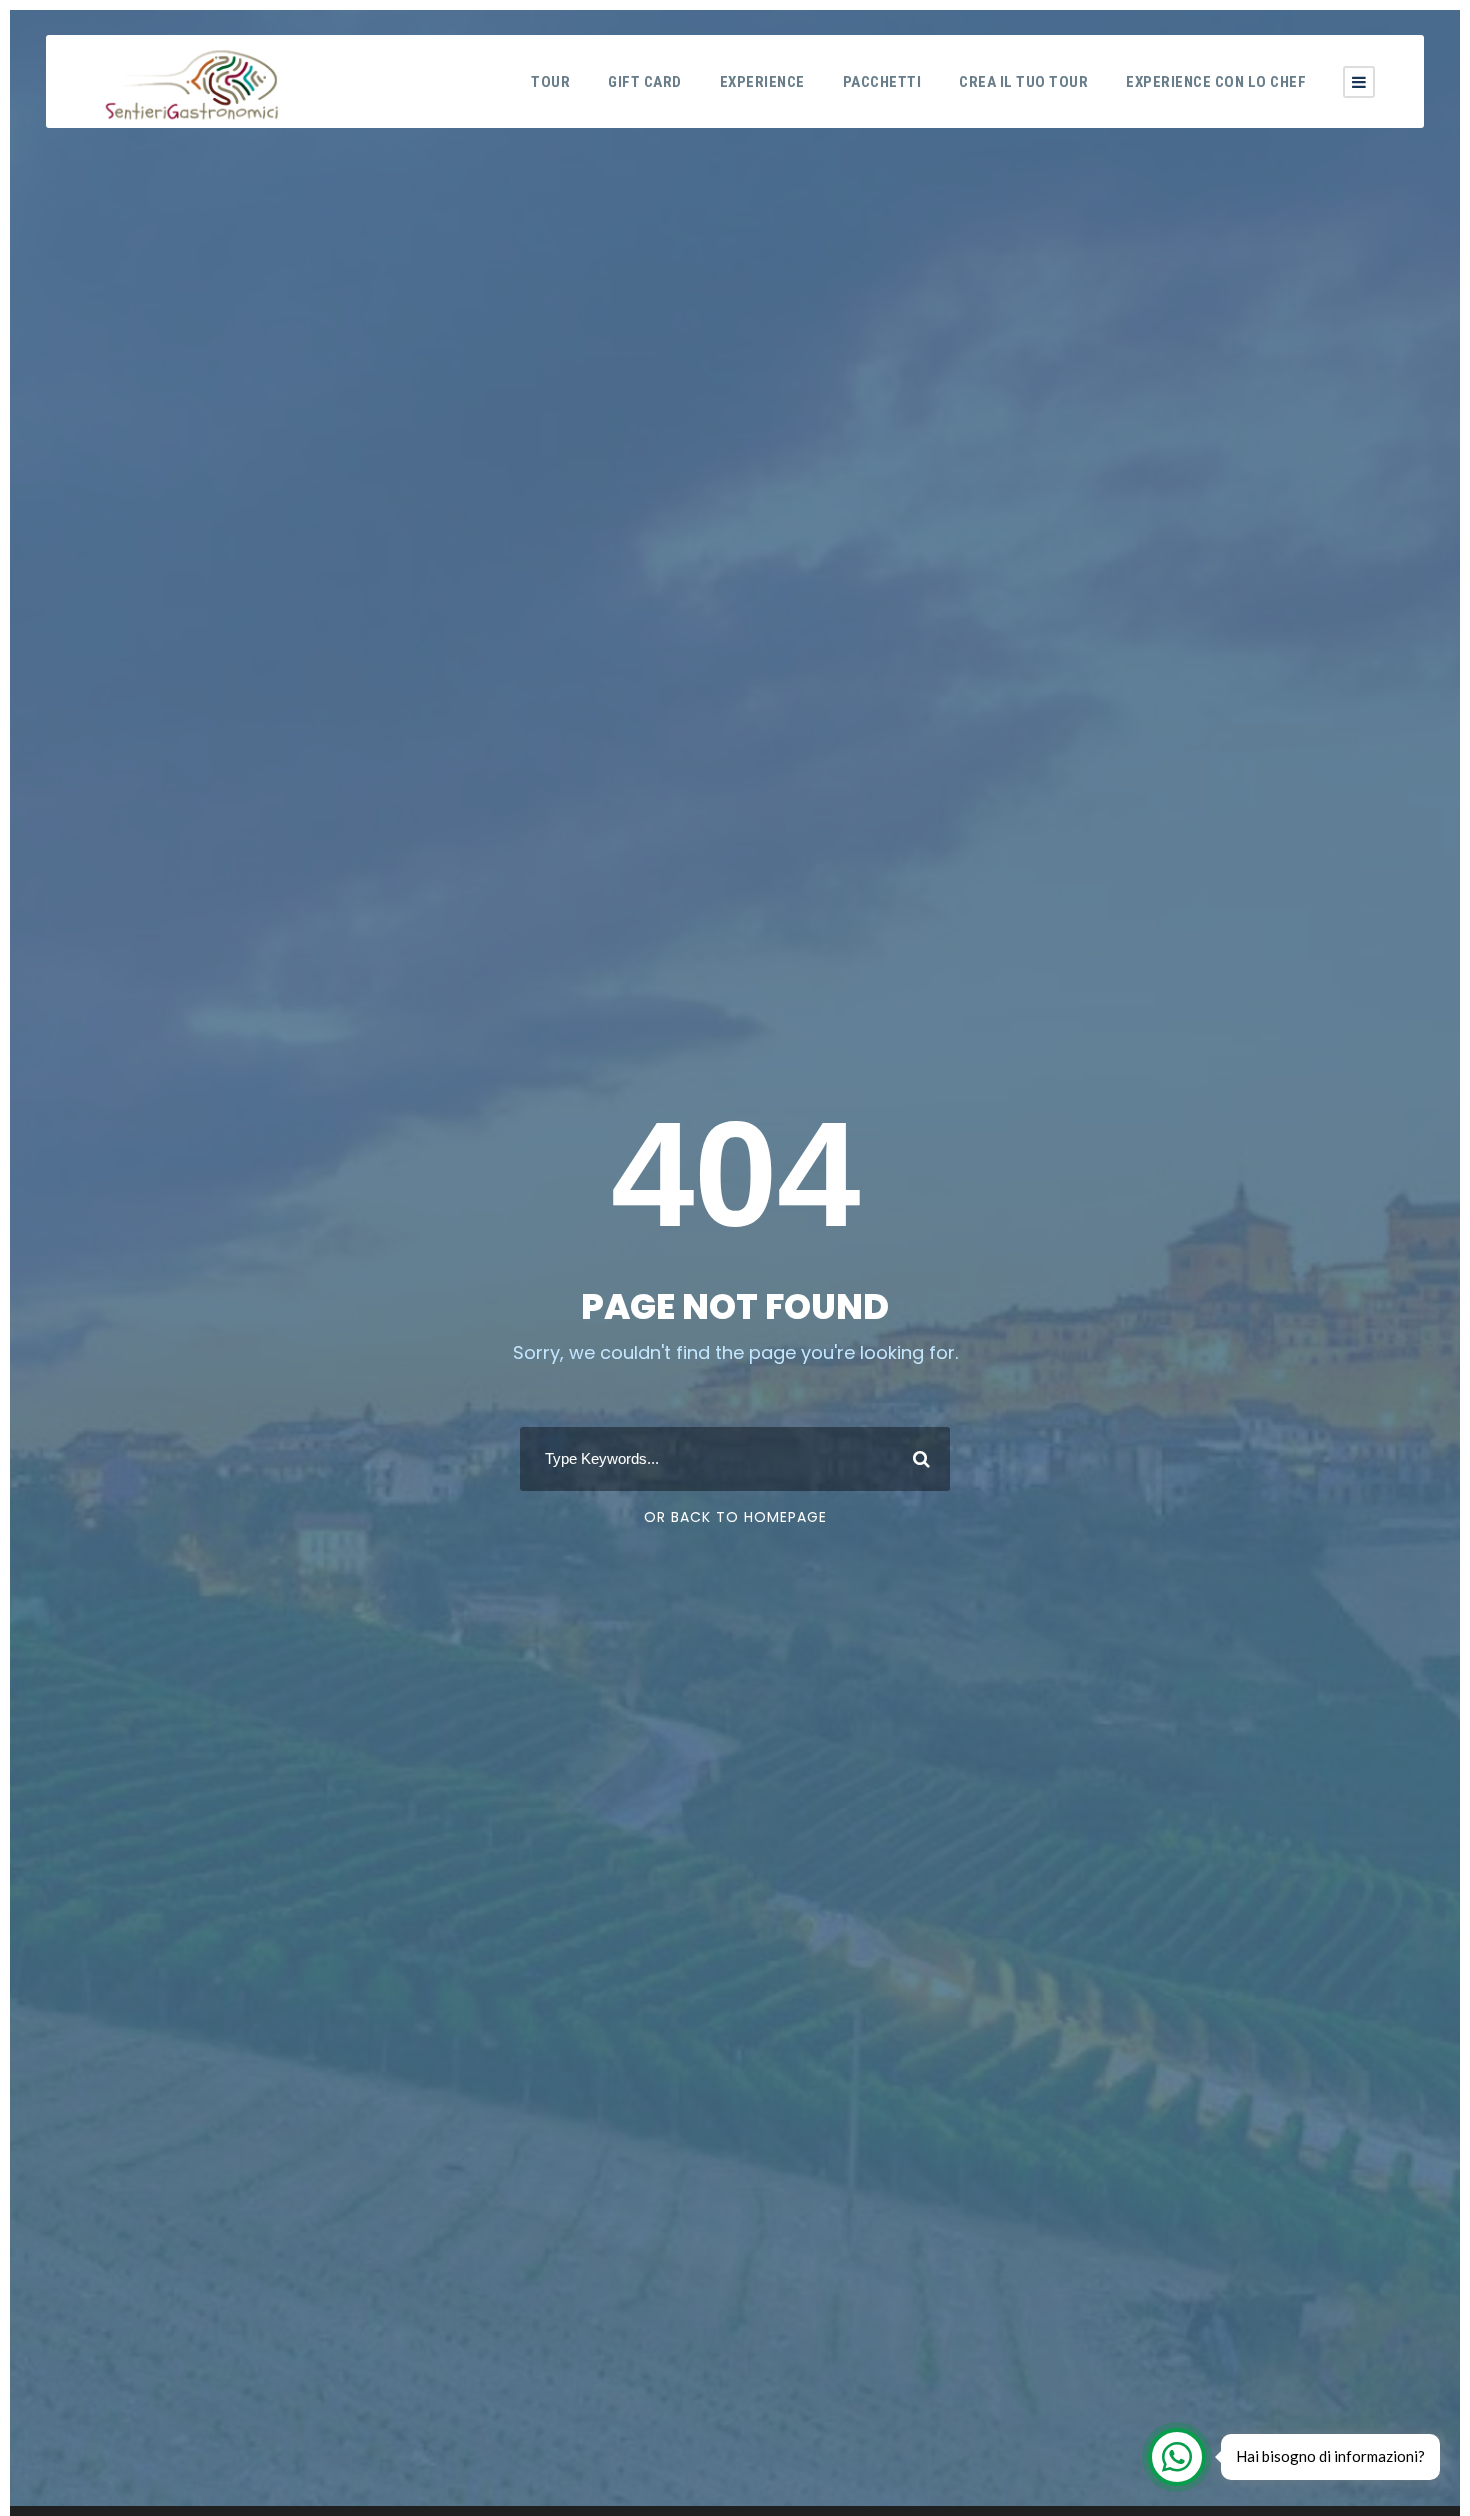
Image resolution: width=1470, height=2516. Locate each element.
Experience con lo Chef (1216, 82)
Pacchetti (882, 82)
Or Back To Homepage (735, 1517)
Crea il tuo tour (1023, 82)
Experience (762, 82)
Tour (550, 82)
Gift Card (645, 82)
